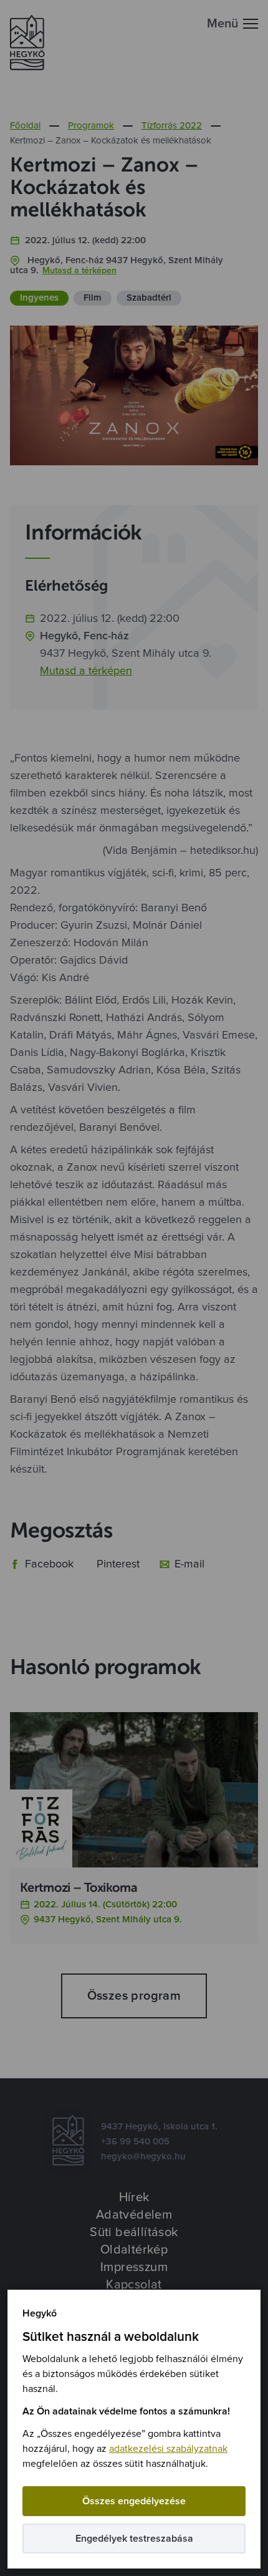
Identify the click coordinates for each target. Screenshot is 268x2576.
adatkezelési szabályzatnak (168, 2449)
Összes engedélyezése (134, 2501)
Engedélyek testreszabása (134, 2539)
